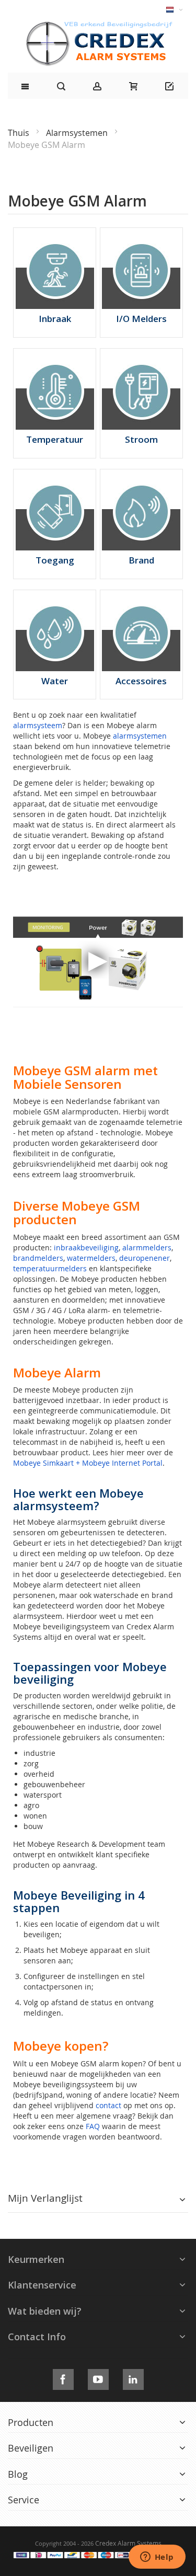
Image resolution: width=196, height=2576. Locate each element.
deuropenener (145, 1258)
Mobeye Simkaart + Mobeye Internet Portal (88, 1463)
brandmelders (38, 1258)
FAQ (93, 2126)
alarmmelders (147, 1247)
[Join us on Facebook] (63, 2378)
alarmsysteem (38, 725)
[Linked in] (133, 2378)
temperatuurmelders (50, 1268)
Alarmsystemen (78, 133)
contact (108, 2105)
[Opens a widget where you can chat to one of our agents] (157, 2558)
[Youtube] (98, 2378)
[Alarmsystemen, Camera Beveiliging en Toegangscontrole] (98, 24)
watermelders (91, 1258)
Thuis (20, 133)
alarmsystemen (140, 736)
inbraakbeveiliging (86, 1247)
